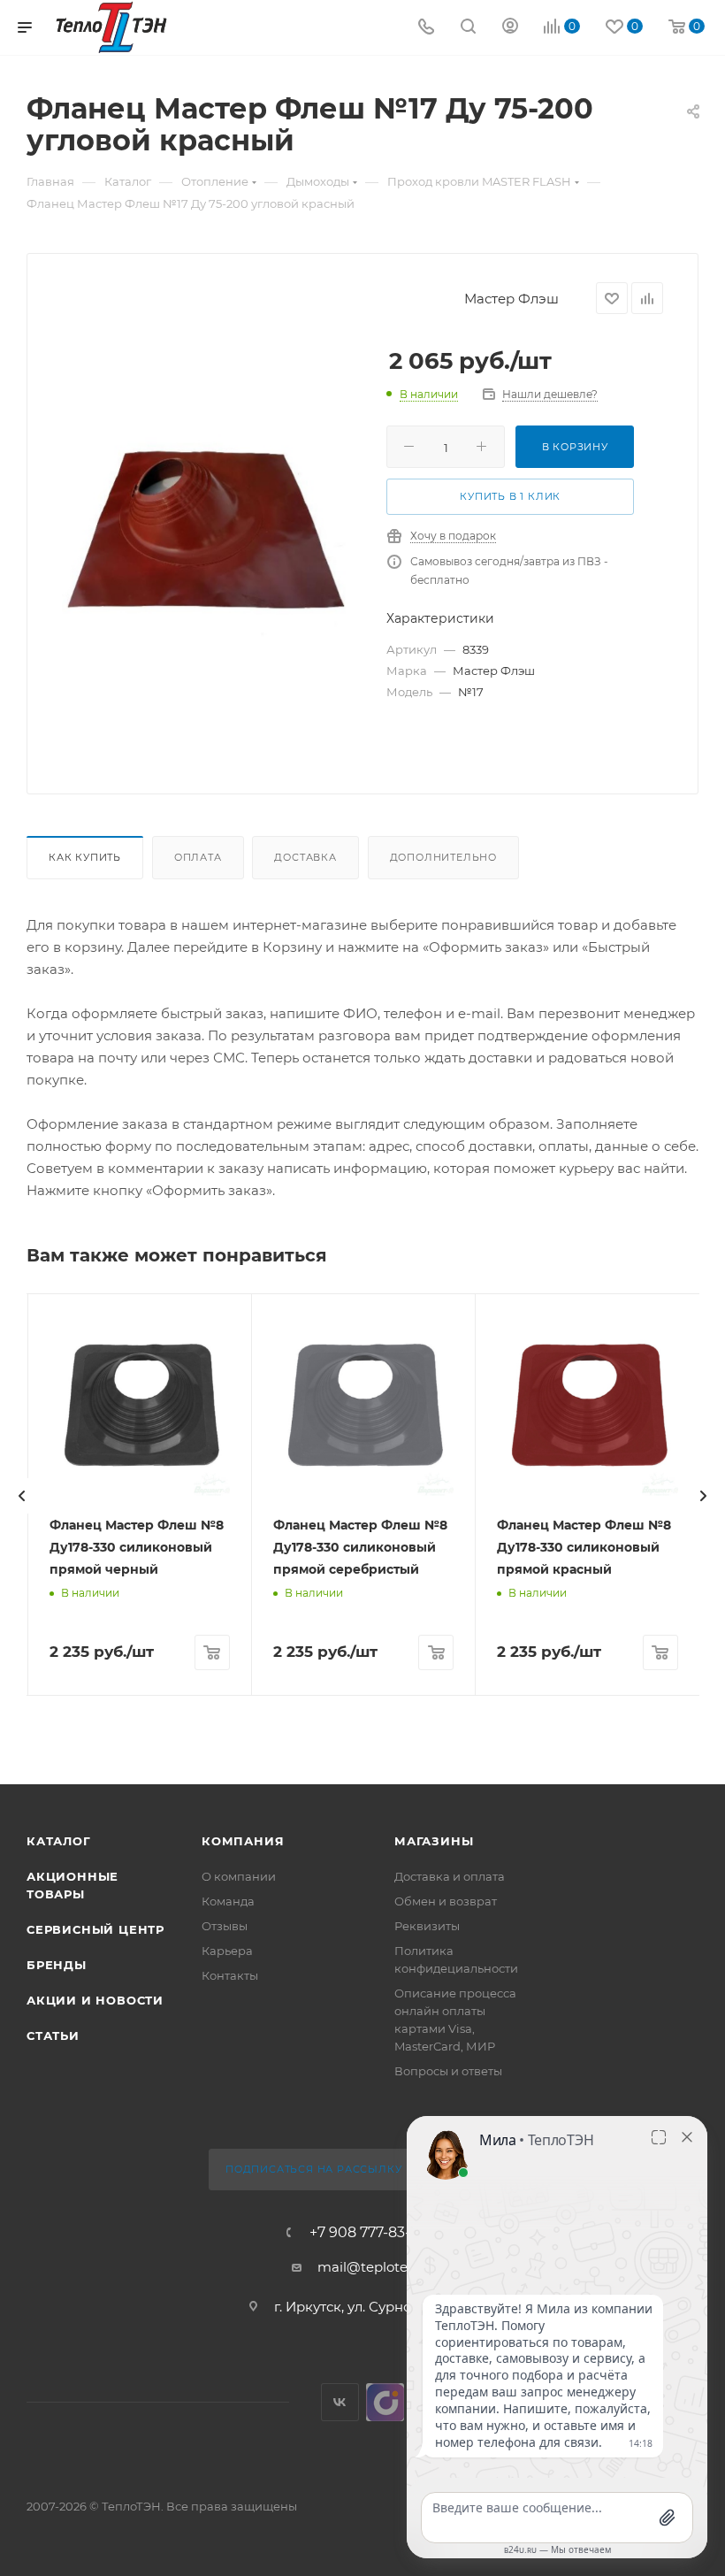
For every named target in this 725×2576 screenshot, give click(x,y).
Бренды (57, 1965)
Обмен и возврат (446, 1901)
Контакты (230, 1975)
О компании (239, 1876)
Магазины (434, 1841)
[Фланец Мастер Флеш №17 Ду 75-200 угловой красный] (209, 535)
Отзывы (225, 1926)
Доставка (305, 857)
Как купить (85, 857)
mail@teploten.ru (375, 2267)
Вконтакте (340, 2402)
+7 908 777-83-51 (366, 2233)
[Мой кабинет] (510, 28)
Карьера (227, 1951)
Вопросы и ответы (448, 2071)
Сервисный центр (95, 1929)
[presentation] (22, 1496)
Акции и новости (95, 2000)
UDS (385, 2402)
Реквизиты (427, 1926)
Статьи (53, 2035)
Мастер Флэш (511, 299)
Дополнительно (443, 857)
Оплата (198, 857)
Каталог (59, 1841)
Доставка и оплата (450, 1876)
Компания (243, 1841)
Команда (228, 1901)
